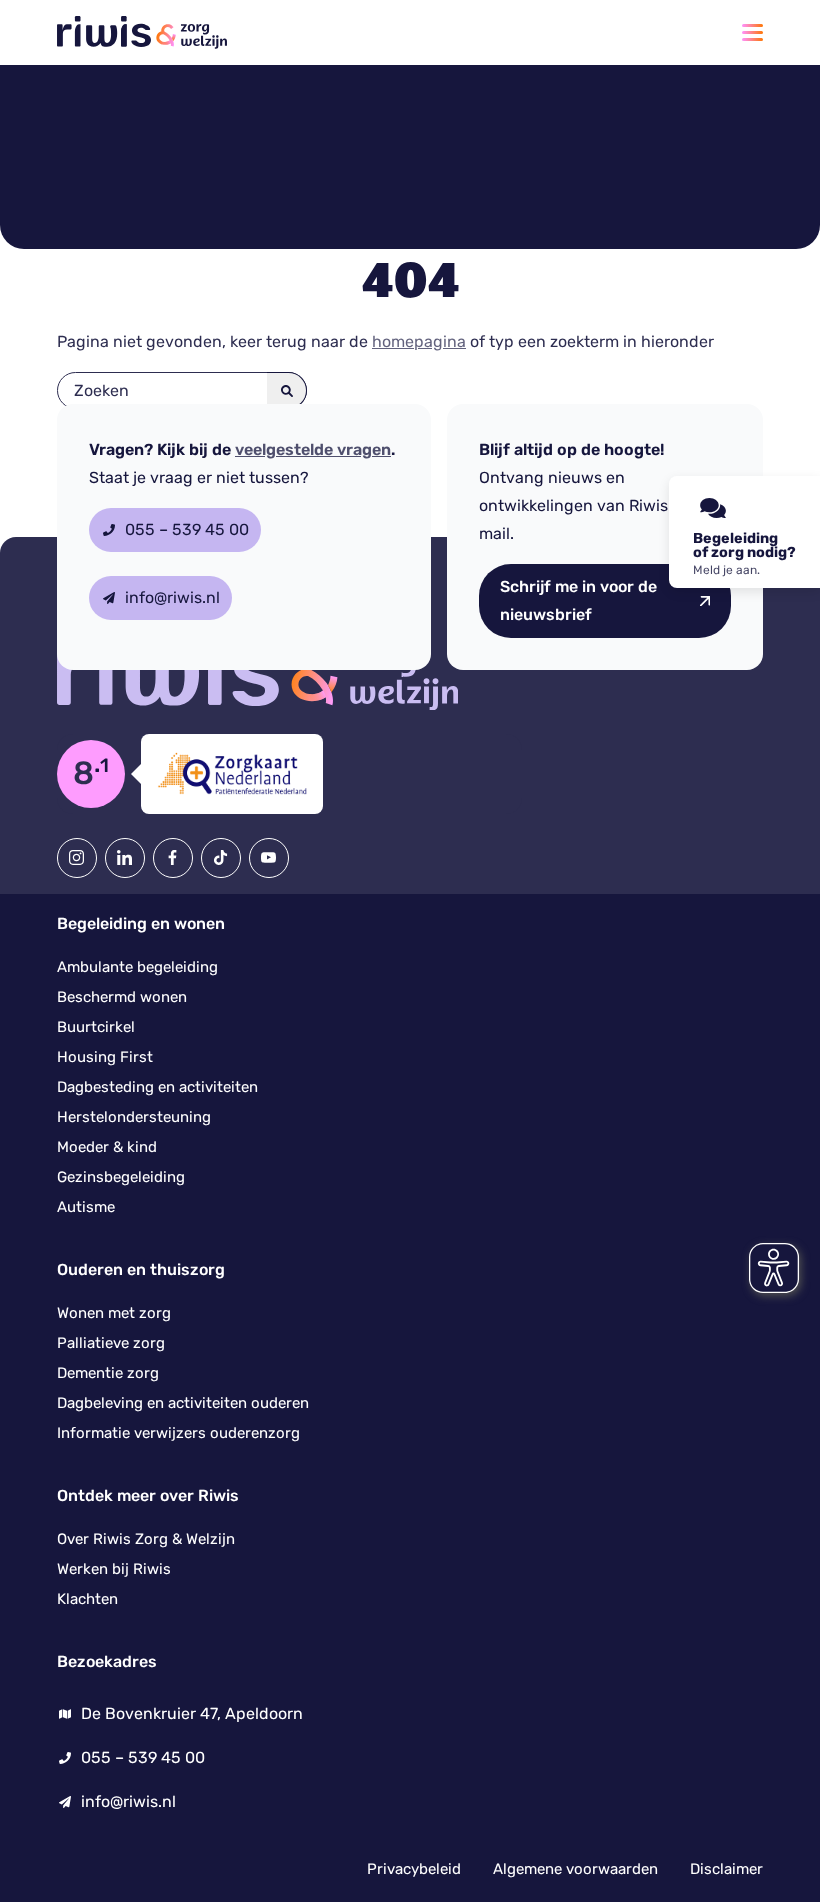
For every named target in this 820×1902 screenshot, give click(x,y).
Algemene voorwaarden (575, 1869)
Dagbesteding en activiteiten (157, 1087)
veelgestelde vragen (313, 450)
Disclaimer (726, 1869)
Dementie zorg (108, 1373)
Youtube (269, 858)
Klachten (87, 1599)
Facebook (173, 858)
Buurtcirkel (96, 1027)
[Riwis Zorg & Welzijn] (142, 32)
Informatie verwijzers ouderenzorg (178, 1433)
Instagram (77, 858)
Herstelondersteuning (134, 1117)
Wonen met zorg (114, 1313)
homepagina (419, 341)
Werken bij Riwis (114, 1569)
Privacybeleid (414, 1869)
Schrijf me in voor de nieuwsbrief (578, 600)
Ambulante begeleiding (137, 967)
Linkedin (125, 858)
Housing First (105, 1057)
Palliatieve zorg (111, 1343)
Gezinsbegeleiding (121, 1177)
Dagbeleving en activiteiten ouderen (183, 1403)
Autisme (86, 1207)
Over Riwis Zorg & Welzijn (146, 1539)
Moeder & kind (107, 1147)
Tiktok (221, 858)
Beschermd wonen (122, 997)
